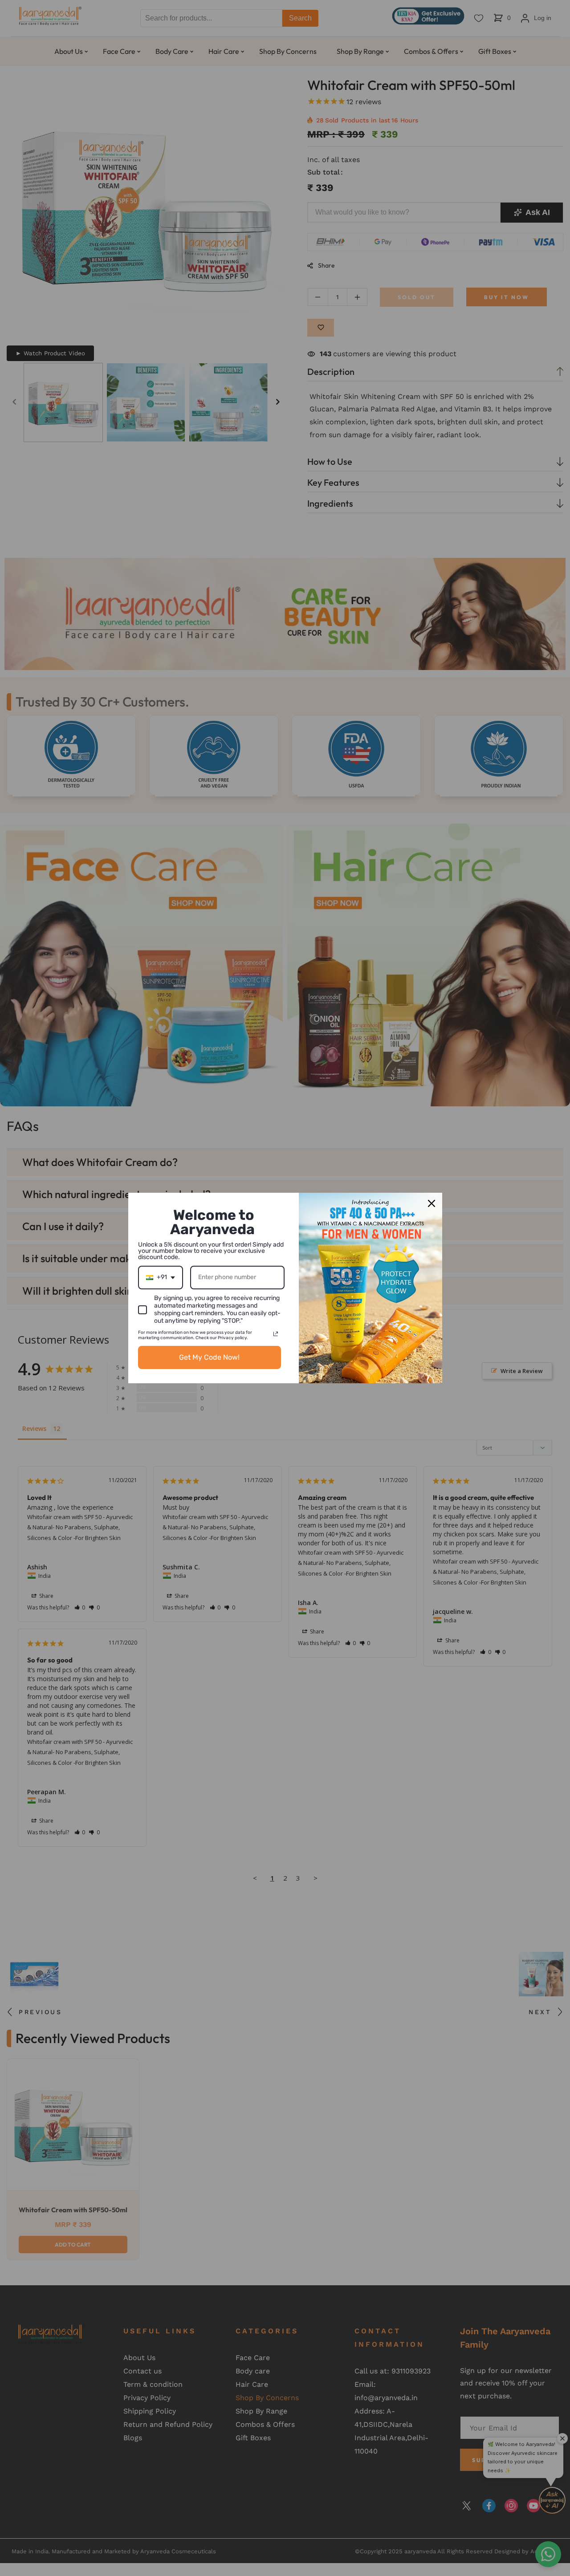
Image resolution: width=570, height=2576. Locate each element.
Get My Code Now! (209, 1357)
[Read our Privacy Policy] (276, 1334)
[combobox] (161, 1278)
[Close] (432, 1203)
